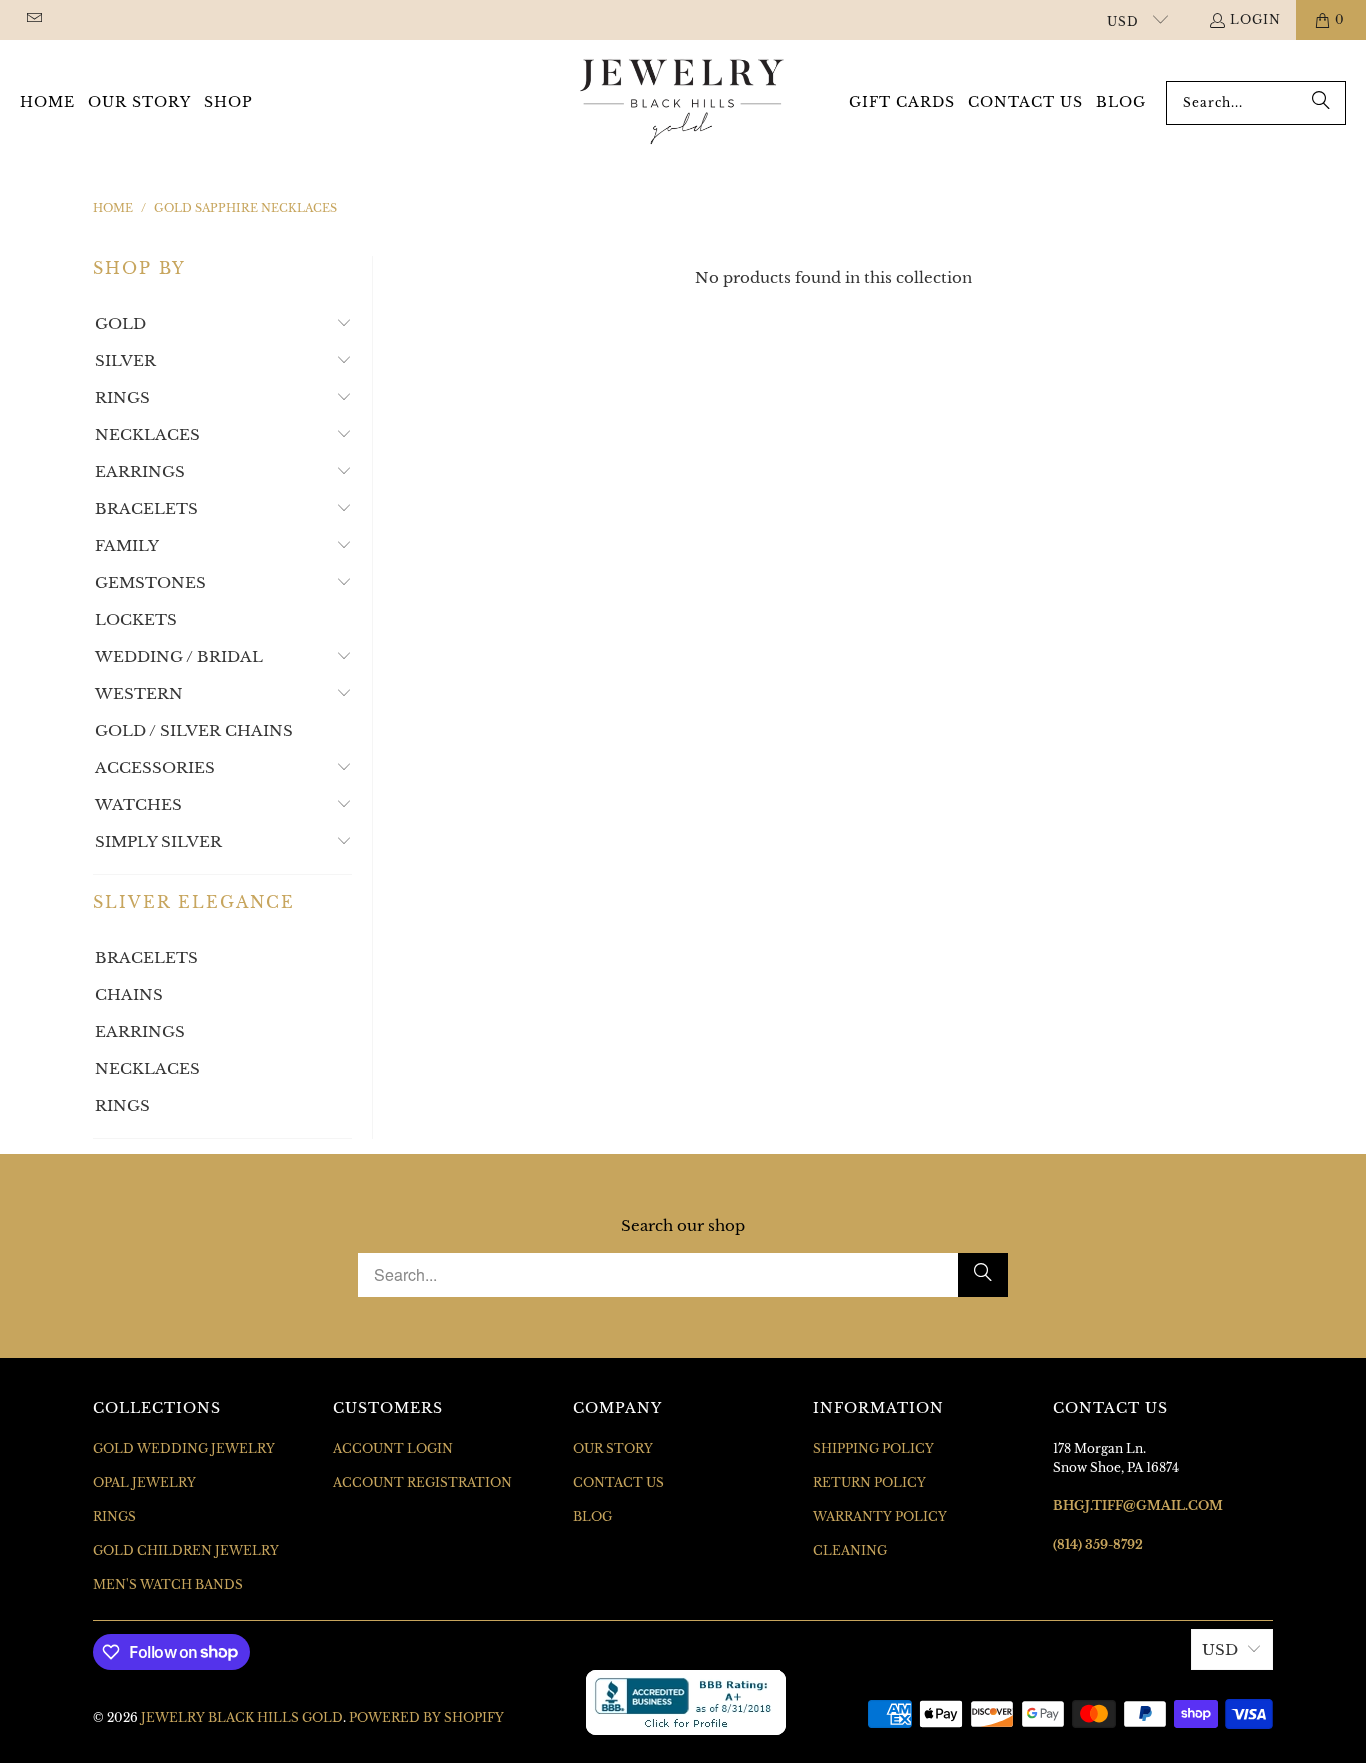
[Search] (1321, 103)
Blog (592, 1516)
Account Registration (422, 1482)
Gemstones (150, 582)
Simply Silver (158, 841)
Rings (122, 397)
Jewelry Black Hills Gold (242, 1717)
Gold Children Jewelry (186, 1550)
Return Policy (869, 1482)
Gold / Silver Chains (194, 730)
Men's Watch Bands (168, 1584)
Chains (129, 994)
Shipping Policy (873, 1448)
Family (127, 545)
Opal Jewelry (144, 1482)
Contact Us (618, 1482)
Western (139, 693)
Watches (138, 804)
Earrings (140, 471)
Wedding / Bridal (179, 656)
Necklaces (147, 434)
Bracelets (146, 508)
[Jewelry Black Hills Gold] (682, 103)
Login (1255, 19)
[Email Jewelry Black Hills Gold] (33, 19)
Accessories (155, 767)
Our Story (613, 1448)
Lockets (136, 619)
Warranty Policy (880, 1516)
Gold (120, 323)
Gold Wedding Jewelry (184, 1448)
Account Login (393, 1448)
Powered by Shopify (426, 1717)
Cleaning (850, 1550)
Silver (125, 360)
